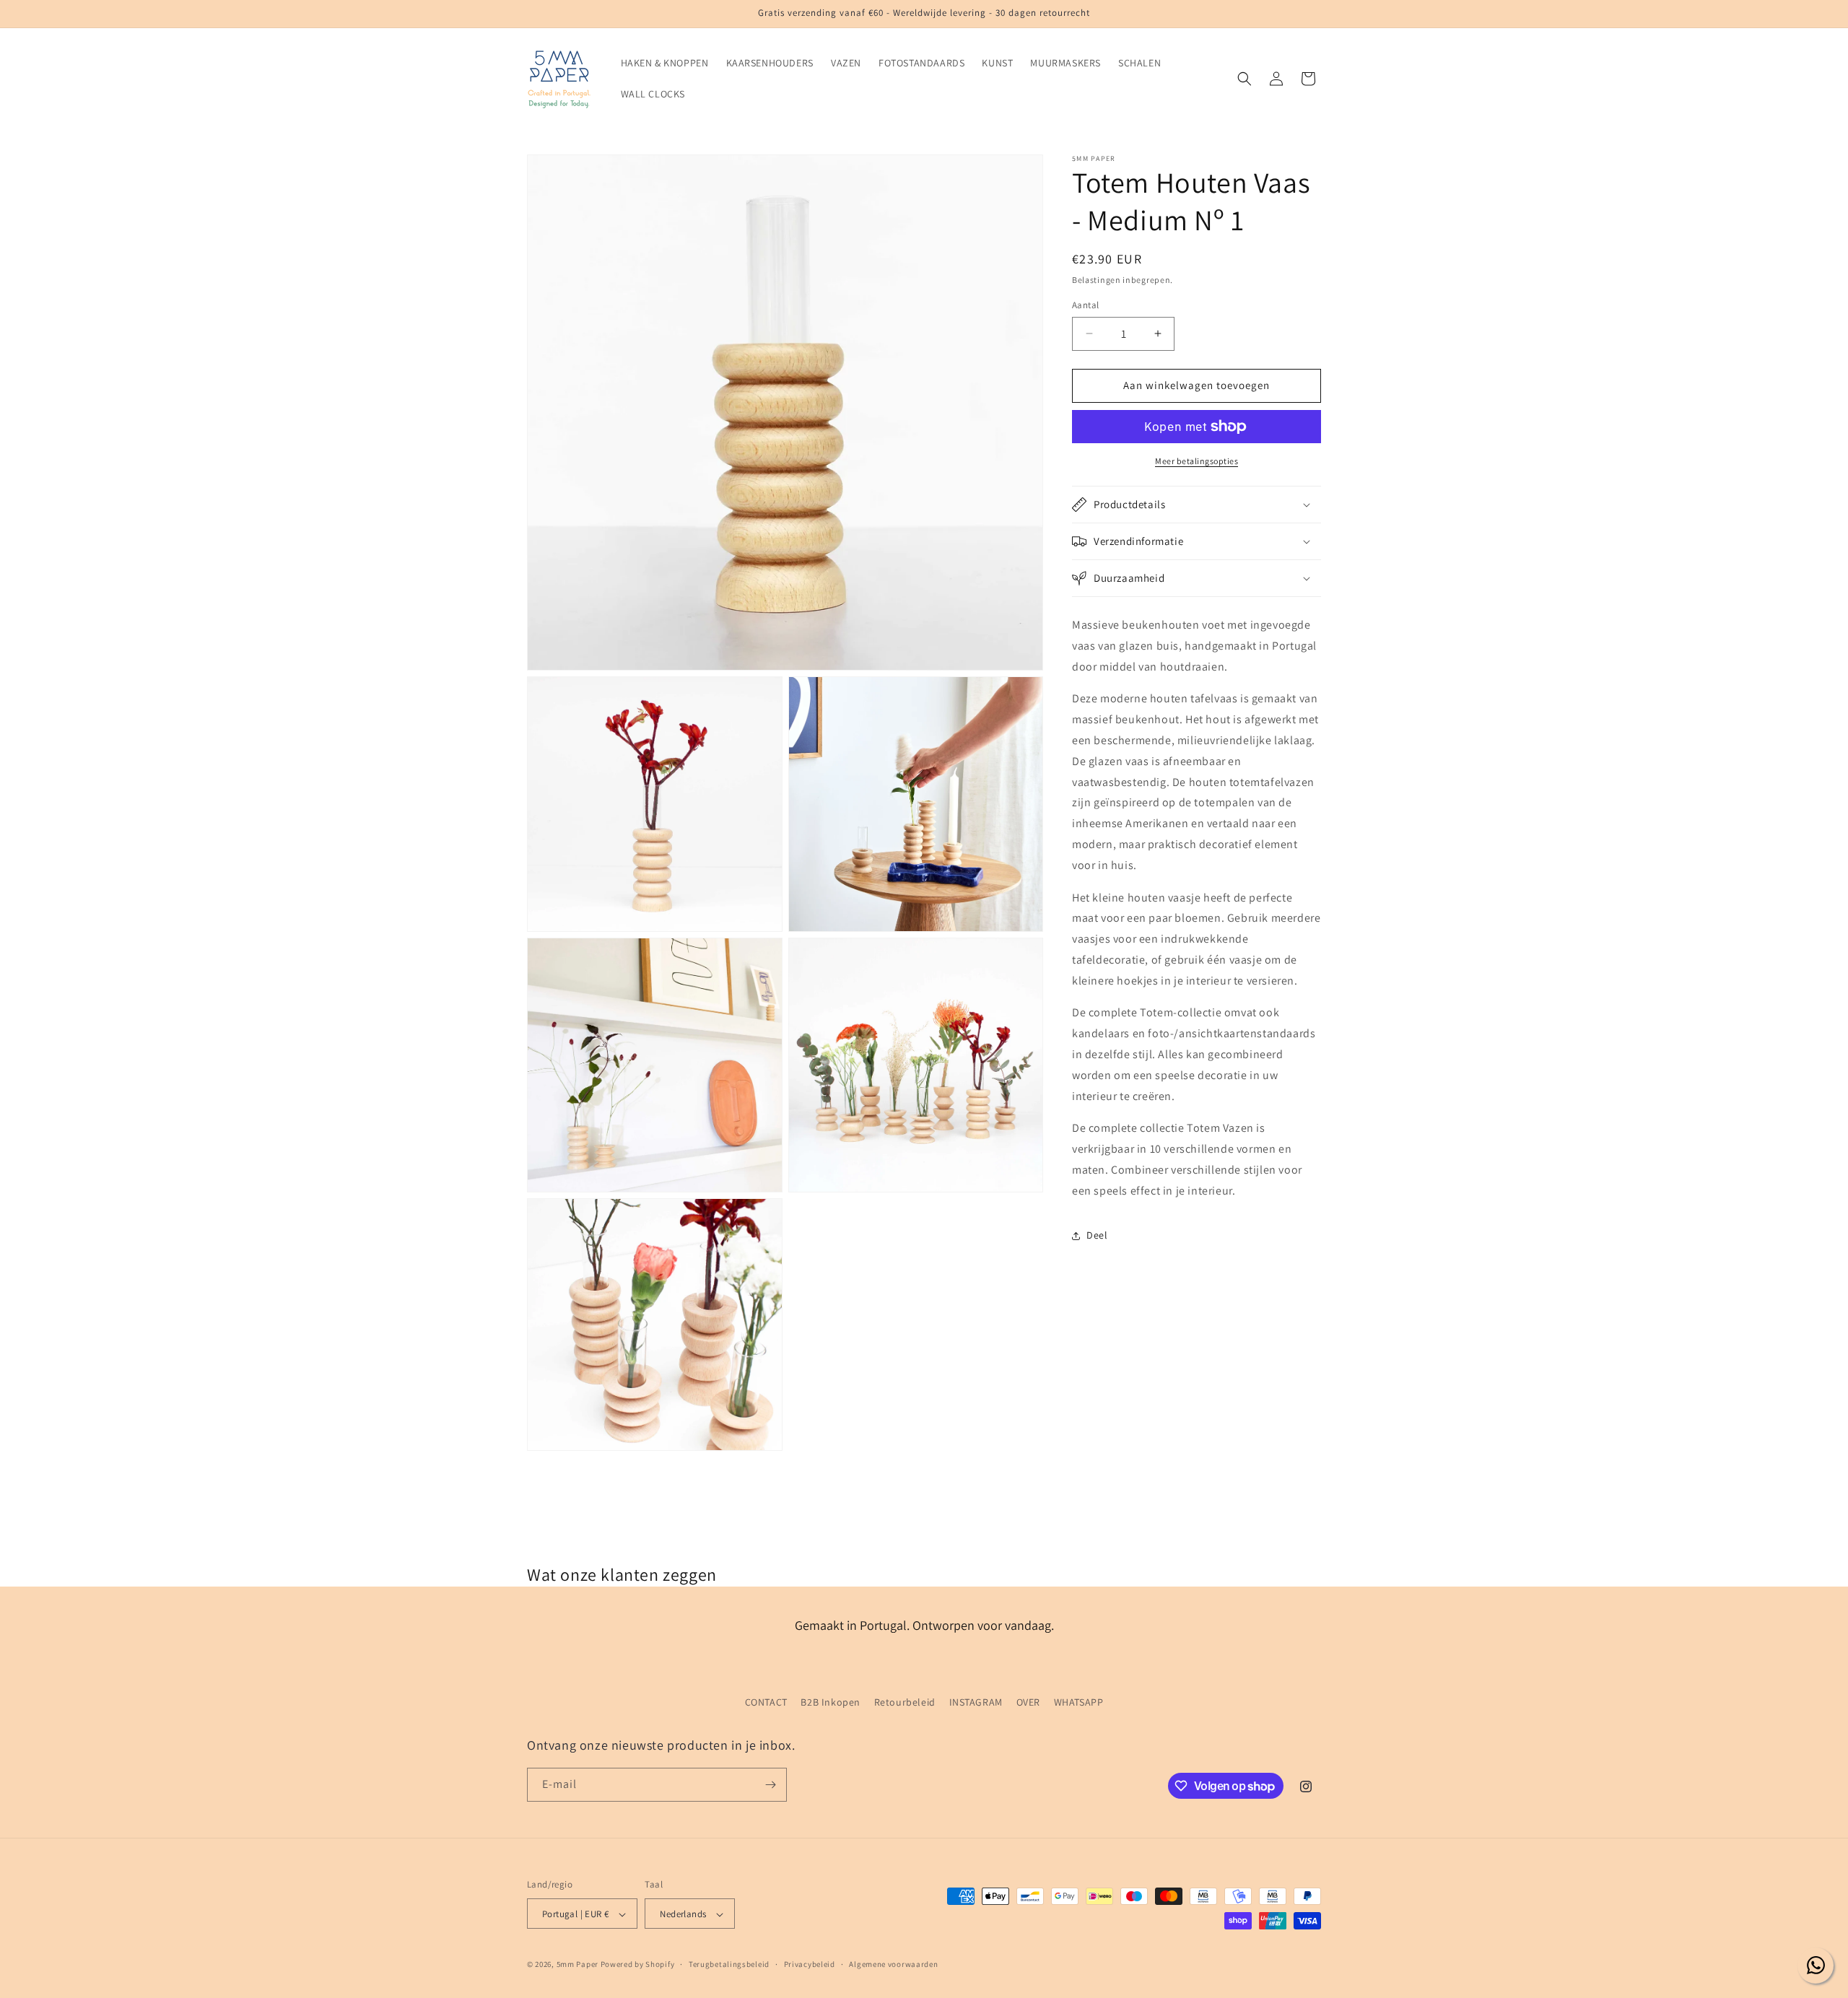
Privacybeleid (810, 1964)
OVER (1028, 1702)
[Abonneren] (770, 1785)
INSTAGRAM (976, 1702)
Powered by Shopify (638, 1965)
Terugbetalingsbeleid (729, 1964)
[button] (1245, 79)
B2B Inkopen (831, 1702)
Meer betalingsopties (1197, 461)
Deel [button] (1097, 1235)
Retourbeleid (905, 1702)
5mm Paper (577, 1965)
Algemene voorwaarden (893, 1964)
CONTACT (766, 1702)
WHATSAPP (1079, 1702)
